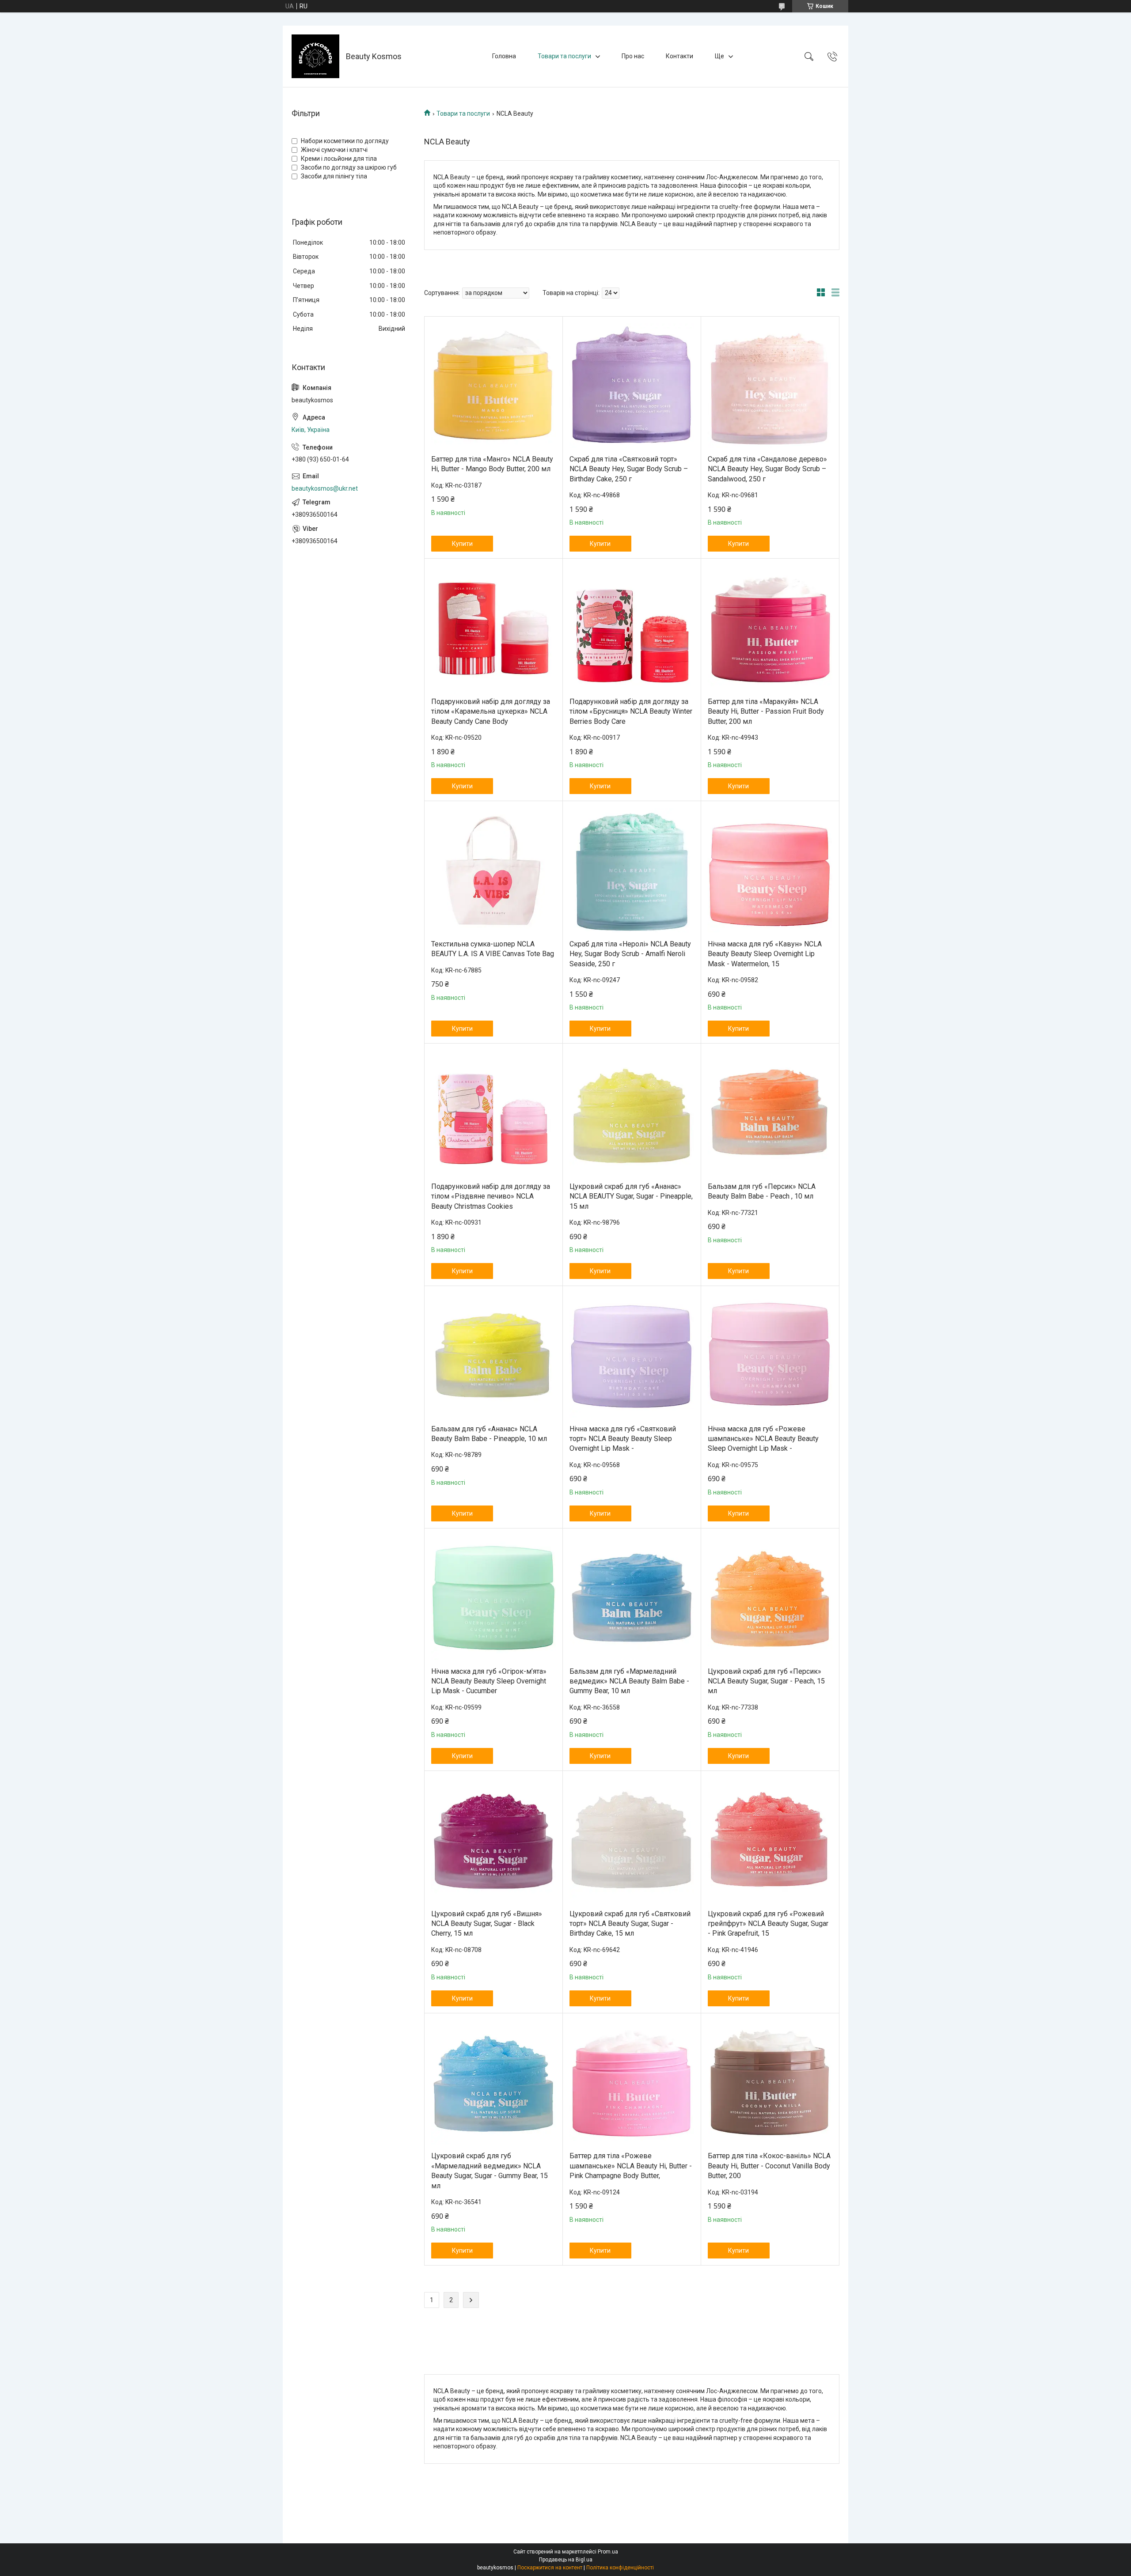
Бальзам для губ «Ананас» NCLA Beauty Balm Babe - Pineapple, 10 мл (489, 1434)
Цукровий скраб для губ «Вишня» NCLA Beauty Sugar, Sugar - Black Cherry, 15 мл (487, 1924)
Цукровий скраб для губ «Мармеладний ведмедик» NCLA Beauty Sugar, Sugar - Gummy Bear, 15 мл (490, 2171)
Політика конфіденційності (620, 2568)
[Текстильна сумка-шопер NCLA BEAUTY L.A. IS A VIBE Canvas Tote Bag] (493, 870)
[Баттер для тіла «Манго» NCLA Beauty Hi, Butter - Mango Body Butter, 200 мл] (493, 386)
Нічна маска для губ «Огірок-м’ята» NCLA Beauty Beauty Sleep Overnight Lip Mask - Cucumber (489, 1681)
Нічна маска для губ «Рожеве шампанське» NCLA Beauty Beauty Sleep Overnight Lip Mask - (763, 1439)
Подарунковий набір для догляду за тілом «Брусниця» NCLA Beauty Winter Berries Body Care (631, 711)
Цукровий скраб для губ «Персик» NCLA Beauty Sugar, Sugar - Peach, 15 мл (766, 1681)
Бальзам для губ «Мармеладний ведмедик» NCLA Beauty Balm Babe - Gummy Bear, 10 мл (629, 1681)
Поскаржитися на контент (550, 2568)
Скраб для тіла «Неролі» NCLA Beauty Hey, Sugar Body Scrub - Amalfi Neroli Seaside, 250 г (630, 954)
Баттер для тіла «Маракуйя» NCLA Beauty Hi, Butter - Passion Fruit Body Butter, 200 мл (766, 711)
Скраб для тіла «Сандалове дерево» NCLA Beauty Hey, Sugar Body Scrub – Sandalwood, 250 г (767, 469)
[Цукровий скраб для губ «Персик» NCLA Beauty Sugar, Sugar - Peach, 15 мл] (770, 1598)
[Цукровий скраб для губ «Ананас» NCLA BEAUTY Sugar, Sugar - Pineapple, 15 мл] (632, 1113)
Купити (462, 544)
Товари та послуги (564, 56)
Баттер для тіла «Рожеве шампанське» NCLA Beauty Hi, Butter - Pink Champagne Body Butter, (631, 2166)
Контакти (679, 56)
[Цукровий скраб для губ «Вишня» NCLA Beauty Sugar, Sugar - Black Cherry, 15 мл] (493, 1840)
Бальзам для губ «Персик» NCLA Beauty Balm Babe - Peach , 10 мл (762, 1191)
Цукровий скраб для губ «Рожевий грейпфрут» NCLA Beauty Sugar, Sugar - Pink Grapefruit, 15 (768, 1924)
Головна (504, 56)
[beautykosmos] (315, 56)
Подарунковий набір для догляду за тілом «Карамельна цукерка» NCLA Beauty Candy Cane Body (491, 711)
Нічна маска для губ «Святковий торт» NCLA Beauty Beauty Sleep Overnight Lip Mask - (623, 1439)
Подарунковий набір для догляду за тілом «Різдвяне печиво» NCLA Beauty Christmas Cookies (491, 1196)
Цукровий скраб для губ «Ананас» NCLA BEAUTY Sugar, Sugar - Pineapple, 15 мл (631, 1196)
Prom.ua (608, 2552)
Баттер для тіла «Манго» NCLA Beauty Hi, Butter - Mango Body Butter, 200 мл (492, 464)
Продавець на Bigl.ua (566, 2560)
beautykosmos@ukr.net (325, 488)
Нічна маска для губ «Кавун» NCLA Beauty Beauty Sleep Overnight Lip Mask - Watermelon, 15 (765, 954)
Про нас (633, 56)
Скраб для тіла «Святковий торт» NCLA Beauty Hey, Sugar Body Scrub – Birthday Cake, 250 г (629, 469)
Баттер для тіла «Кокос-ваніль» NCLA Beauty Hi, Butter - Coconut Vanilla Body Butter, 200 (769, 2166)
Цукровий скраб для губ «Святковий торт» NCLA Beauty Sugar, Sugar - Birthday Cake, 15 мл (630, 1924)
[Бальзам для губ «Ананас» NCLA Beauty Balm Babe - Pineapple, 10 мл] (493, 1355)
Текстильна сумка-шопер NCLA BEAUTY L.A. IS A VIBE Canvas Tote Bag (493, 949)
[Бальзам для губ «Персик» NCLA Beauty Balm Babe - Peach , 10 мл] (770, 1113)
